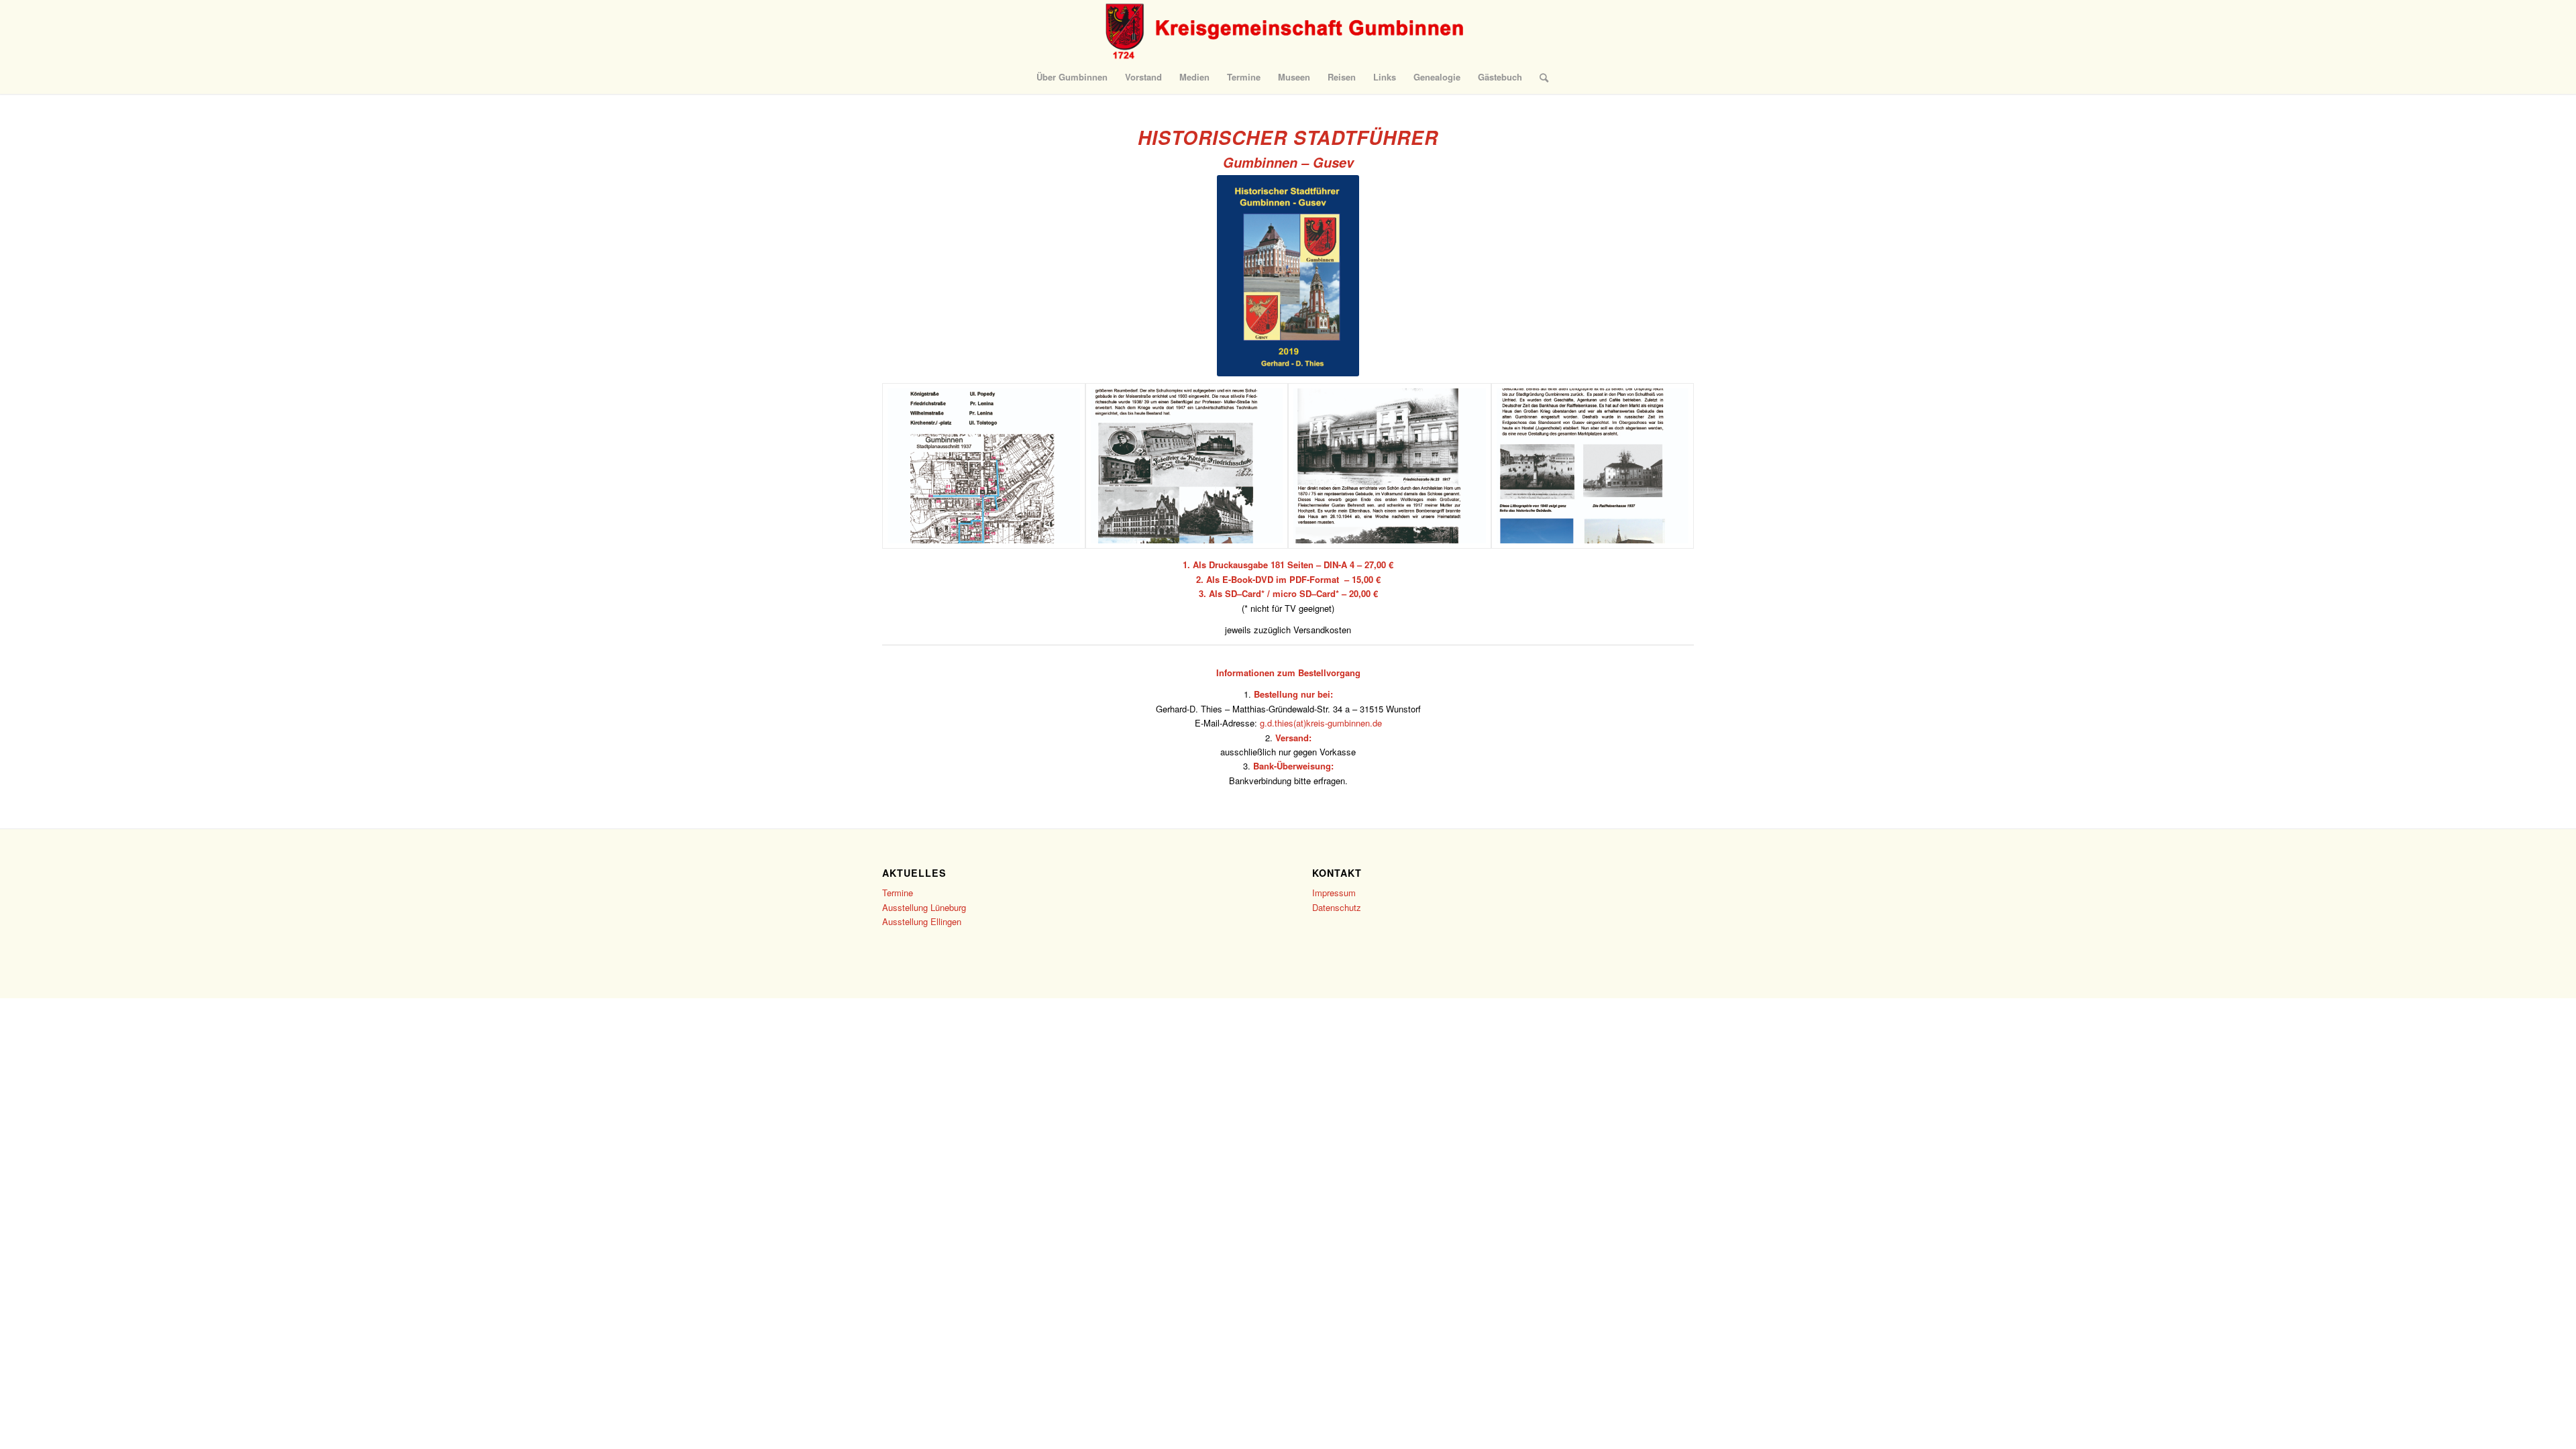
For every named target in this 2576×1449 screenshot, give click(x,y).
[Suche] (1540, 77)
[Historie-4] (1187, 466)
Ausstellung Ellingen (922, 921)
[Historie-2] (1593, 466)
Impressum (1334, 893)
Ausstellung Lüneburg (924, 907)
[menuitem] (1072, 77)
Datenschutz (1337, 907)
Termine (898, 893)
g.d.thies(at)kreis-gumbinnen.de (1321, 723)
